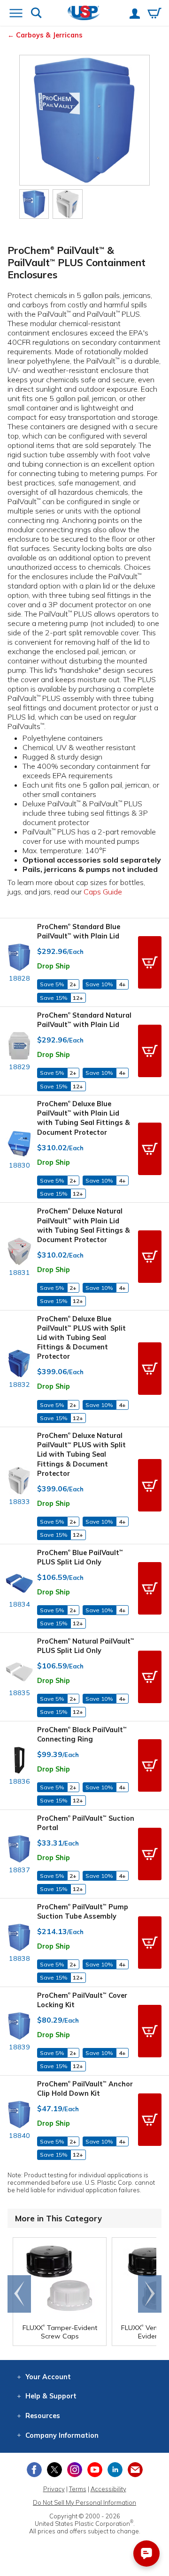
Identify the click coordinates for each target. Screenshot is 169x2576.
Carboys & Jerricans (49, 35)
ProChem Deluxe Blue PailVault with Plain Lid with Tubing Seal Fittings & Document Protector (84, 1118)
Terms (78, 2489)
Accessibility (108, 2489)
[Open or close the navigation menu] (16, 14)
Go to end (19, 2294)
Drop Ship (54, 966)
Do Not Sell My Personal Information (84, 2502)
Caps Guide (103, 892)
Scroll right (150, 2294)
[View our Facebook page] (34, 2470)
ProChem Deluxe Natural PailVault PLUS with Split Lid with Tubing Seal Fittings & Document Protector (81, 1455)
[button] (150, 962)
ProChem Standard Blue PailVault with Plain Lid (79, 931)
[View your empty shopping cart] (154, 14)
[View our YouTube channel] (95, 2470)
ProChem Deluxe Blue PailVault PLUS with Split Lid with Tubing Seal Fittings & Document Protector (81, 1338)
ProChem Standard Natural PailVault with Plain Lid (84, 1020)
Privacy (54, 2489)
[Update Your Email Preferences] (135, 2470)
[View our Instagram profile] (75, 2470)
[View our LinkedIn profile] (115, 2470)
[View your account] (135, 15)
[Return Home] (84, 14)
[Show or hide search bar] (36, 14)
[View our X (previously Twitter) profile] (54, 2470)
